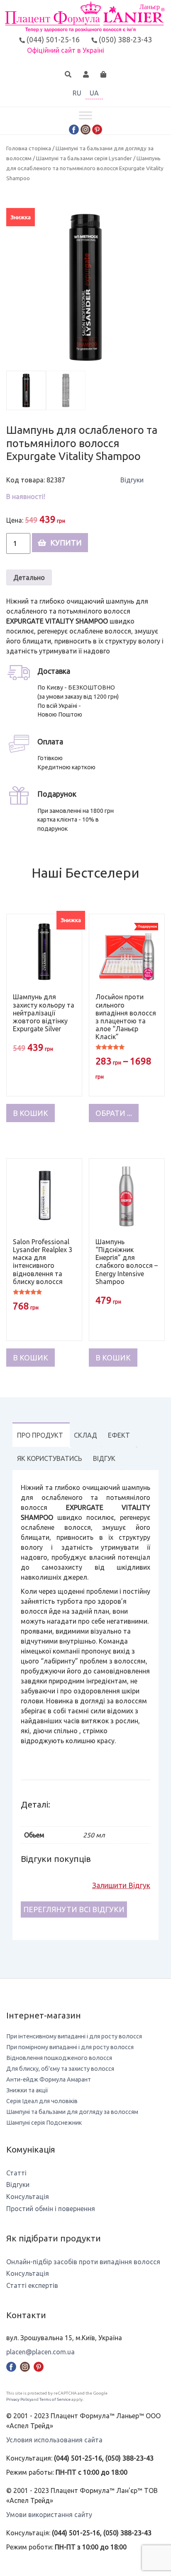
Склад (85, 1435)
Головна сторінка (29, 148)
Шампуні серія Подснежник (44, 2123)
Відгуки (132, 480)
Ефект (119, 1435)
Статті (16, 2173)
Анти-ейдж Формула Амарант (49, 2079)
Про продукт (40, 1435)
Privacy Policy (19, 2399)
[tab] (40, 1435)
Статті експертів (32, 2285)
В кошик (31, 1113)
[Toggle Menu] (85, 115)
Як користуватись (50, 1458)
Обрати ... (114, 1113)
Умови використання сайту (49, 2515)
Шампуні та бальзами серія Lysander (84, 158)
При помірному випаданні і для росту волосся (70, 2047)
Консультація (28, 2197)
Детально (29, 577)
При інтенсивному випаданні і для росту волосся (74, 2036)
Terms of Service (55, 2399)
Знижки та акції (27, 2090)
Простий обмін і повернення (51, 2209)
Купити (66, 543)
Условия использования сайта (54, 2440)
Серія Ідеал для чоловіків (42, 2101)
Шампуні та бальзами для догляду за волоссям (72, 2112)
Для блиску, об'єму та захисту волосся (60, 2069)
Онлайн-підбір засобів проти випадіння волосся (83, 2262)
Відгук (104, 1458)
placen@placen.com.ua (40, 2352)
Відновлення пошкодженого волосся (59, 2058)
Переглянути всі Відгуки (74, 1909)
